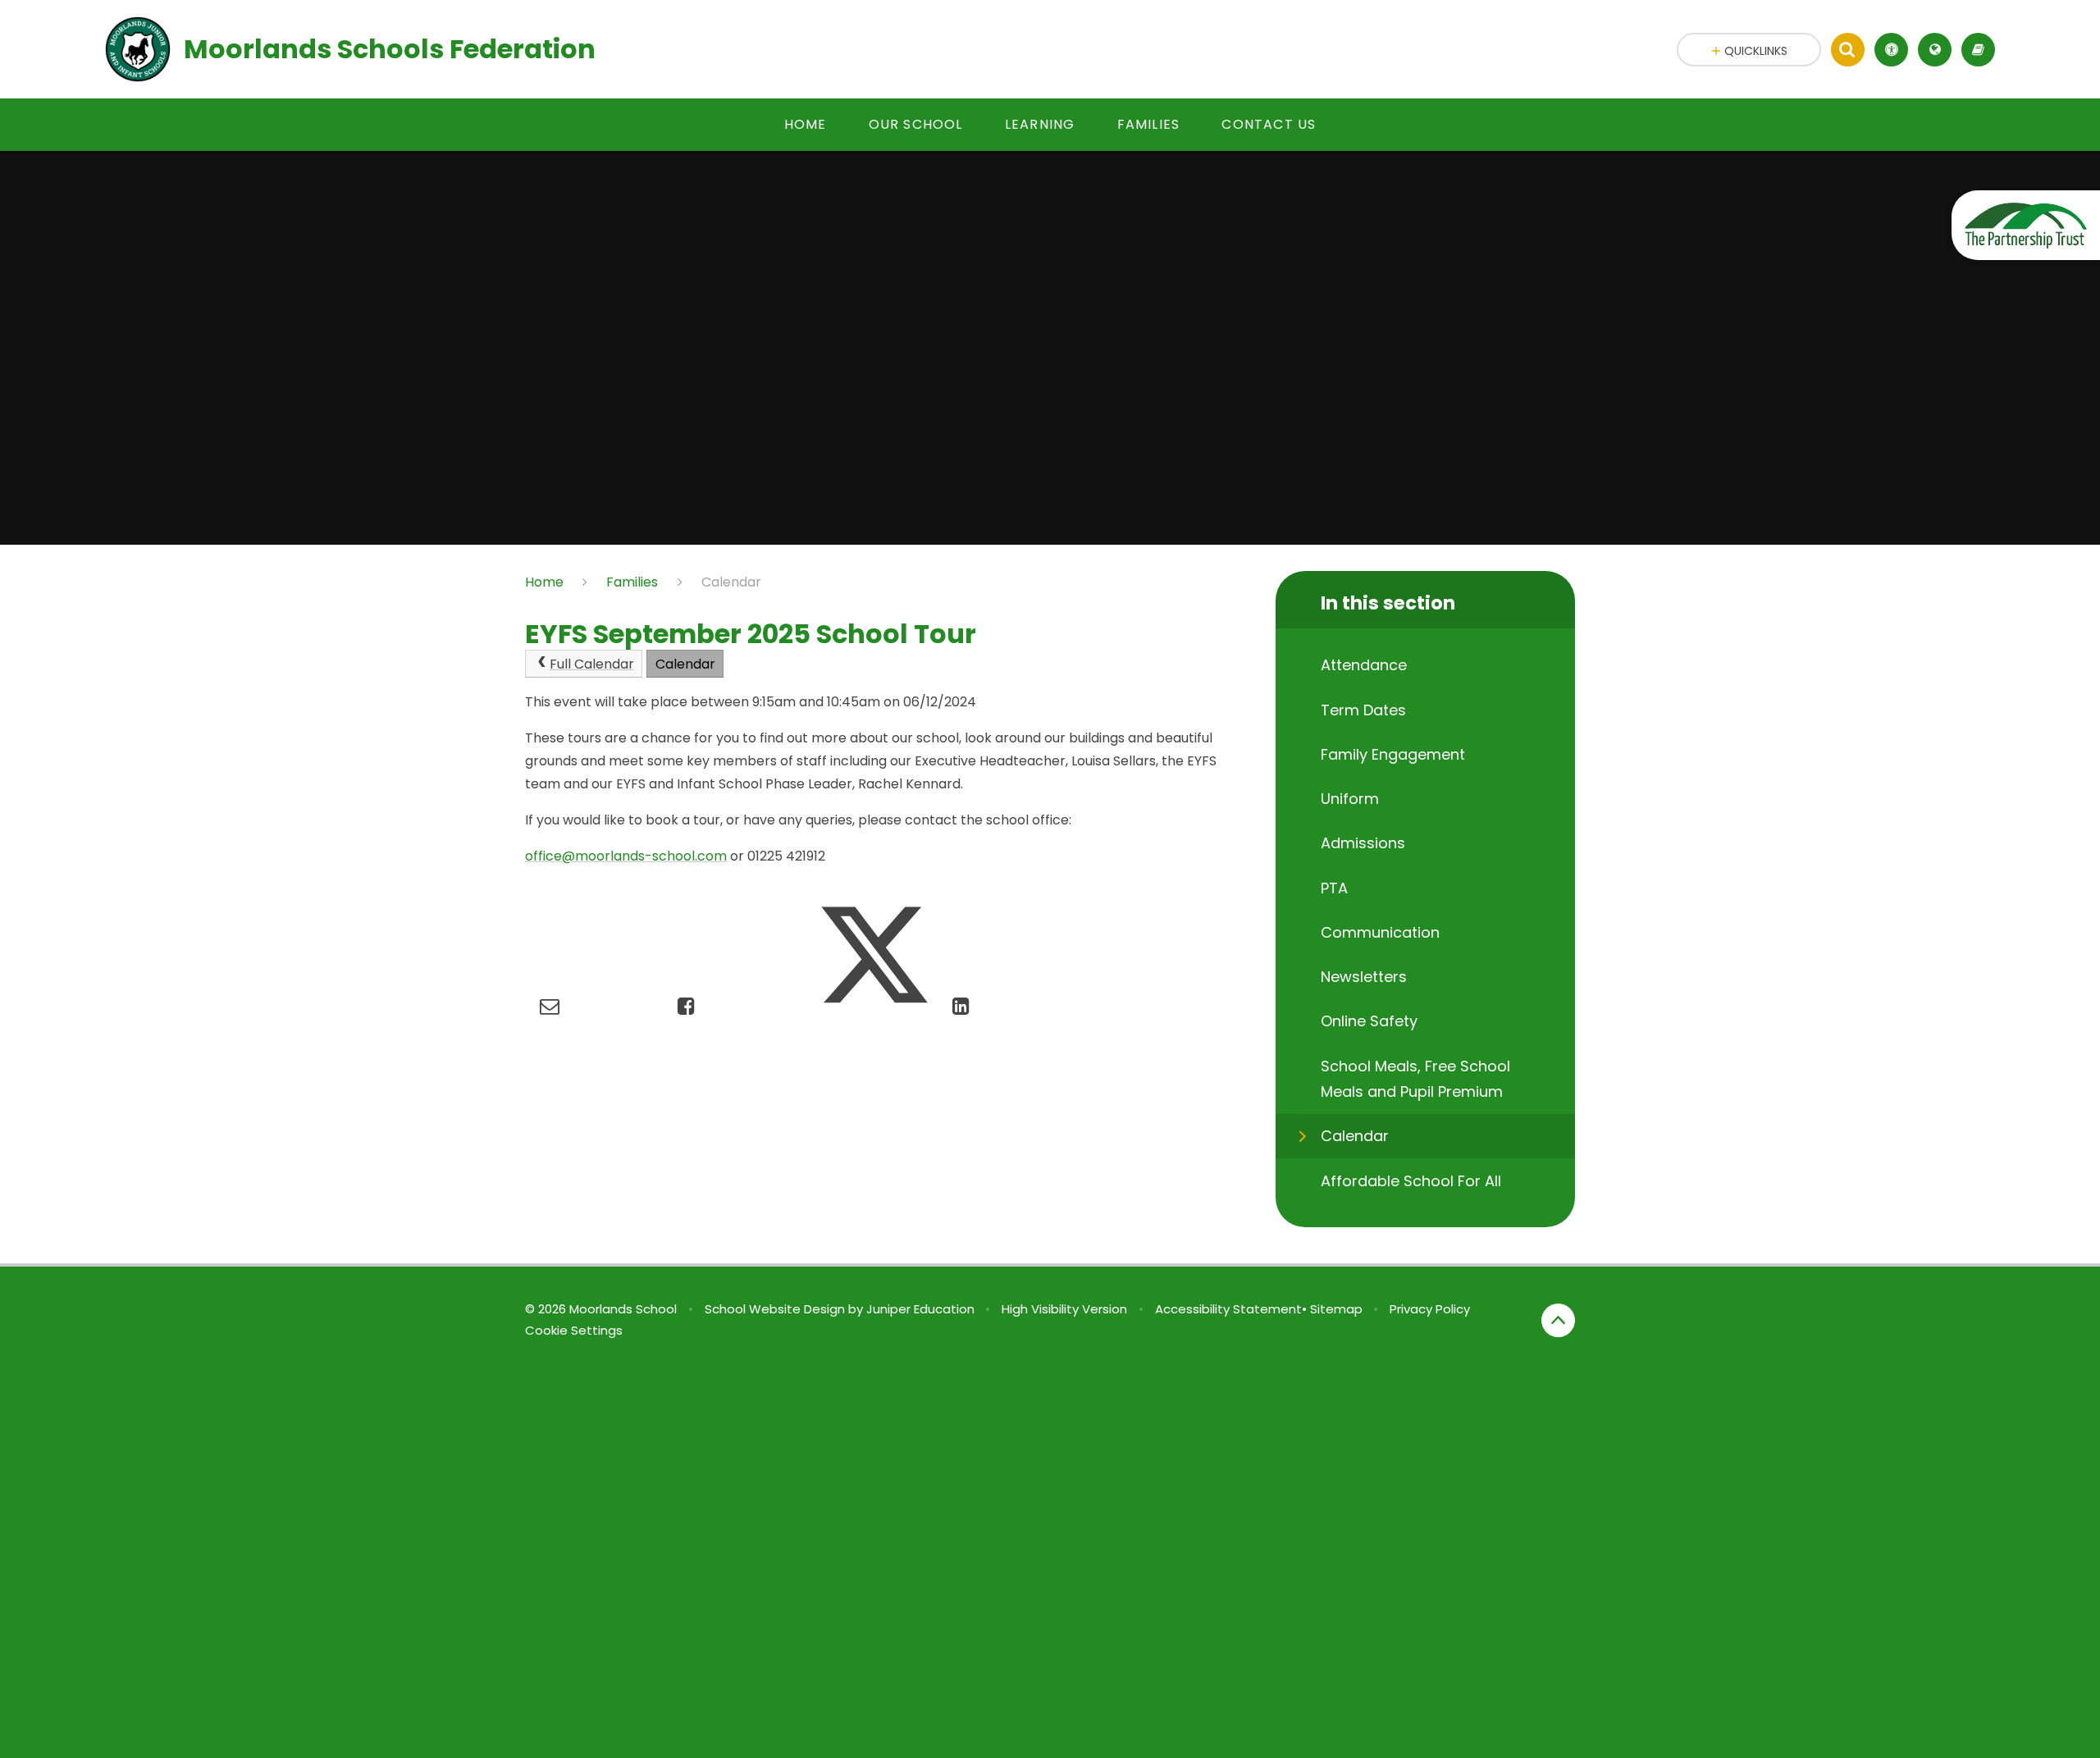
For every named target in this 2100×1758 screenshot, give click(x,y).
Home (544, 582)
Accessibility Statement (1228, 1309)
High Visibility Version (1064, 1309)
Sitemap (1336, 1309)
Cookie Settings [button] (574, 1330)
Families (632, 582)
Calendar (731, 582)
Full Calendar (592, 664)
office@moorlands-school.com (626, 856)
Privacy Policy (1430, 1309)
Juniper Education (920, 1309)
